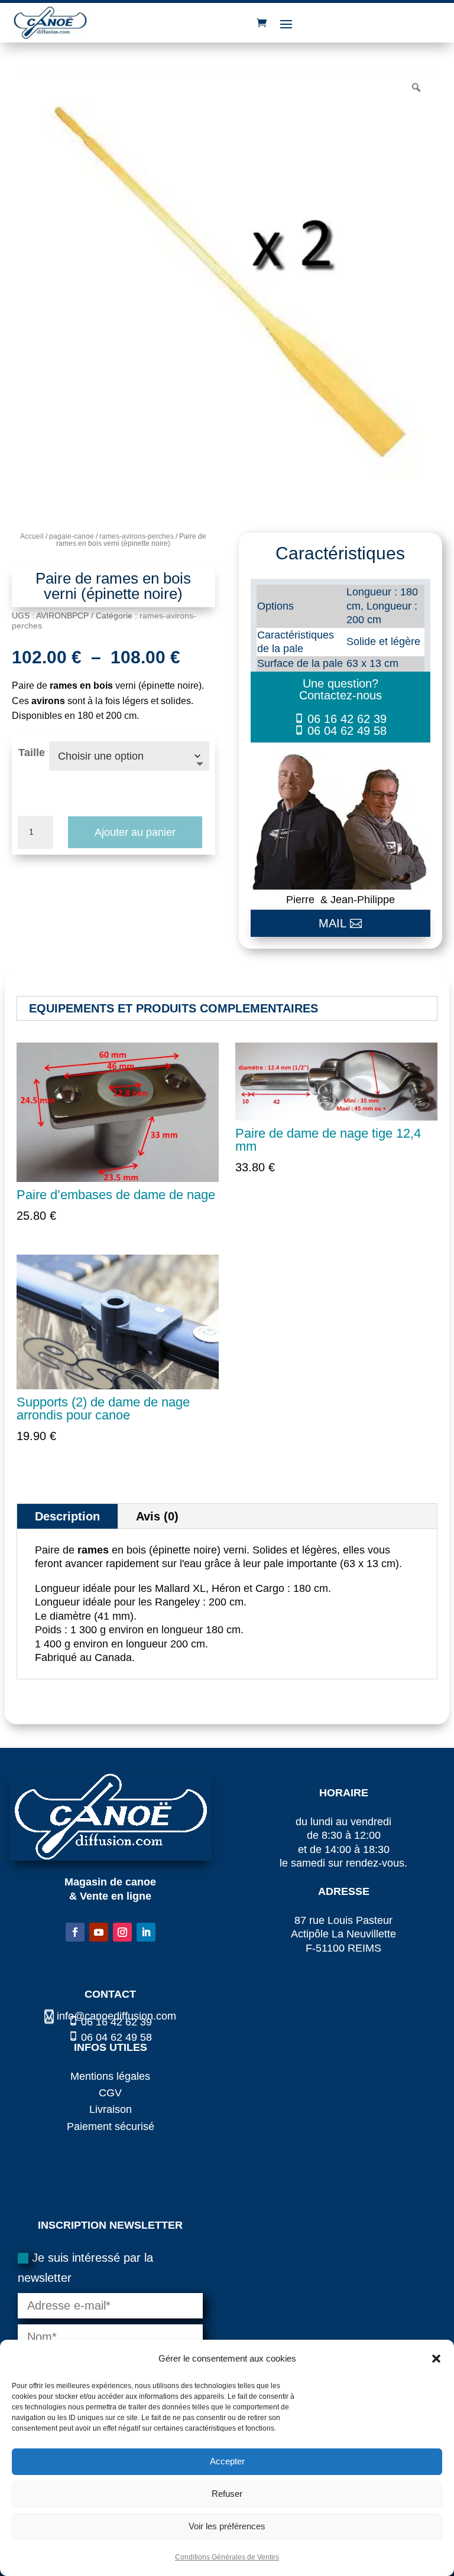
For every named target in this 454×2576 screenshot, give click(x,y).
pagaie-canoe (72, 536)
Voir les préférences (227, 2526)
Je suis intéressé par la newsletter (85, 2268)
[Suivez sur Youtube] (99, 1932)
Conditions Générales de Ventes (227, 2557)
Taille (32, 753)
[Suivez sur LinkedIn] (146, 1932)
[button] (436, 2359)
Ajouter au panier (135, 832)
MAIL (333, 923)
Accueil (32, 536)
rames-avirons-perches (137, 536)
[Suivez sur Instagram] (122, 1932)
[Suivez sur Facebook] (75, 1932)
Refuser (227, 2494)
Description (67, 1516)
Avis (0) (157, 1516)
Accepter (227, 2461)
